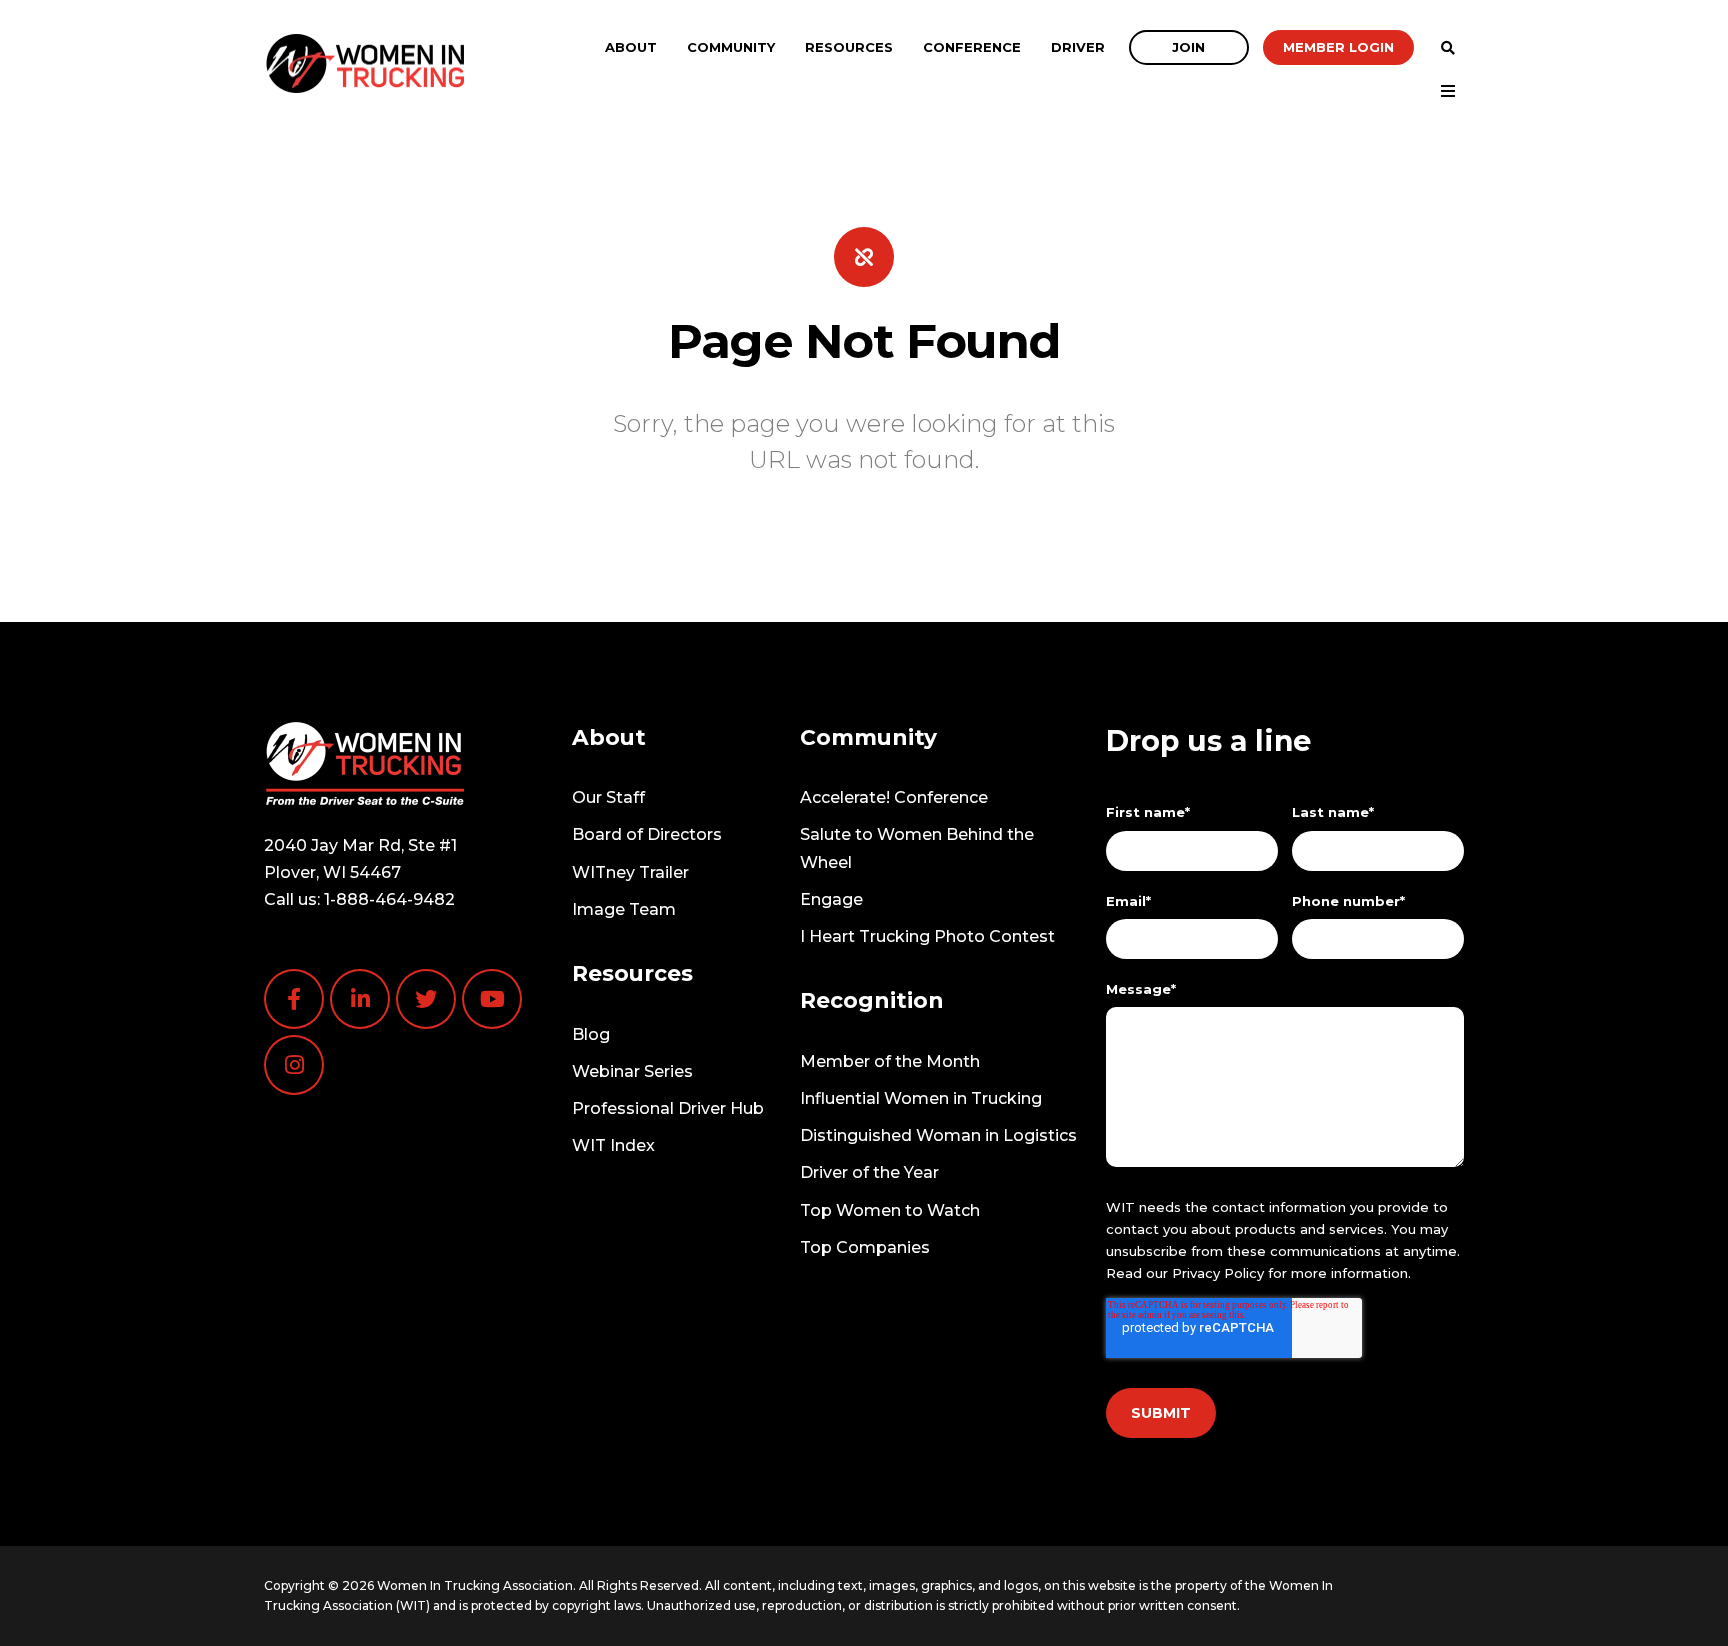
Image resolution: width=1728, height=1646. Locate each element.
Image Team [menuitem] (624, 909)
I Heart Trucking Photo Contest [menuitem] (927, 936)
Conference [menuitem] (972, 47)
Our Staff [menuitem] (608, 797)
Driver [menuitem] (1078, 47)
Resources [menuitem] (849, 47)
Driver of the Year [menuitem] (869, 1172)
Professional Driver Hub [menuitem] (668, 1108)
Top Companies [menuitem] (865, 1247)
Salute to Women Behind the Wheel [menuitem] (917, 848)
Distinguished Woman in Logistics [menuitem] (938, 1135)
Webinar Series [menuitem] (632, 1071)
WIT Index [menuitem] (613, 1145)
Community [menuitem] (731, 47)
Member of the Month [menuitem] (890, 1061)
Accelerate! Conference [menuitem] (894, 797)
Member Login (1338, 47)
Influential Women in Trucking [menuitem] (921, 1098)
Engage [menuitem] (831, 899)
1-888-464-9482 (389, 899)
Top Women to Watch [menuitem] (890, 1210)
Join (1188, 47)
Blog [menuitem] (591, 1034)
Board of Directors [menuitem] (647, 834)
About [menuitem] (631, 47)
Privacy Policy (1218, 1273)
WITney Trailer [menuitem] (630, 872)
